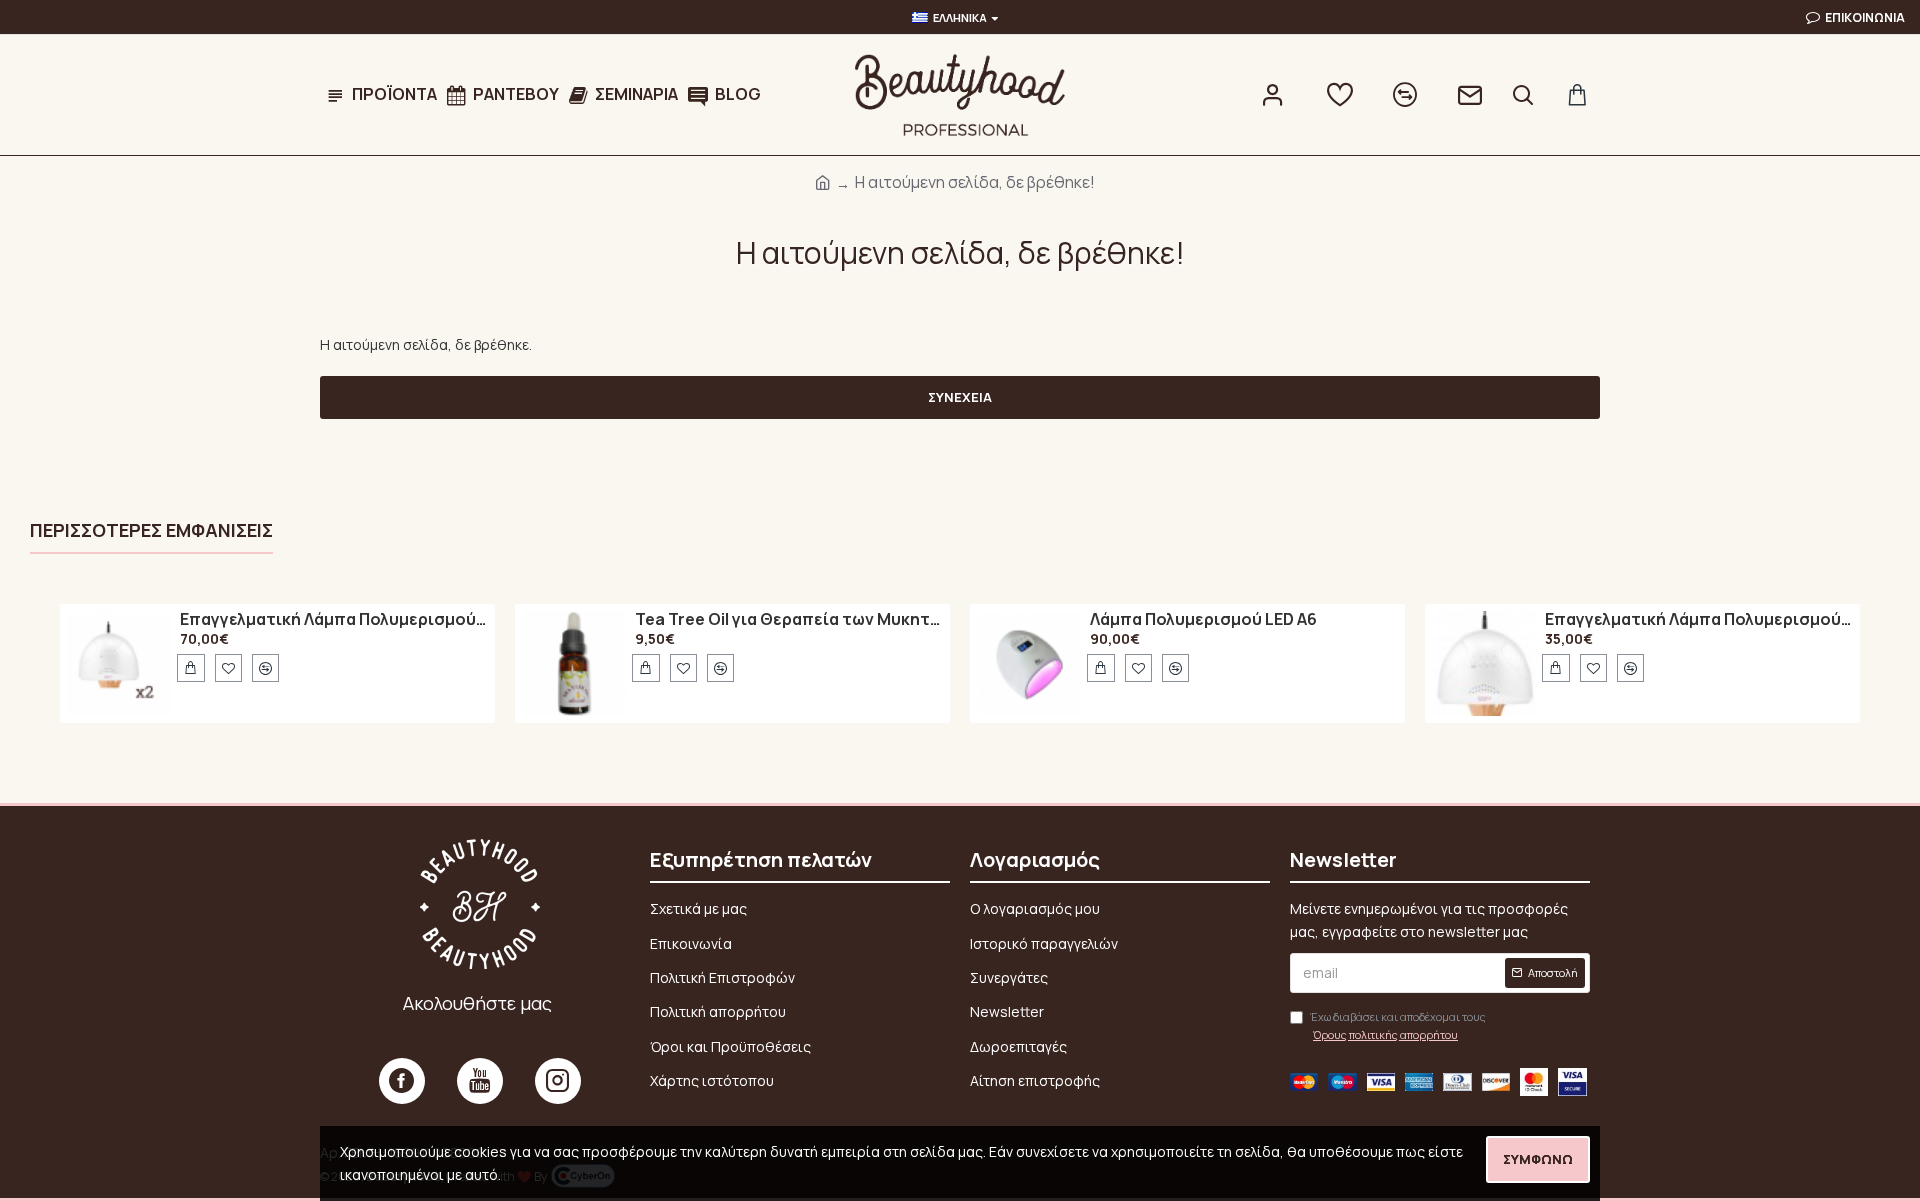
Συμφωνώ (1538, 1159)
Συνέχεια (960, 397)
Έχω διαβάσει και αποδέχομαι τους (1398, 1025)
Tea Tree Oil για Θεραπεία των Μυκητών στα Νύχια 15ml (789, 620)
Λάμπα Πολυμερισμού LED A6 (1203, 620)
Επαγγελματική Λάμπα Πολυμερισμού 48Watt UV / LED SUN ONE (334, 620)
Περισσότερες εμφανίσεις (151, 530)
